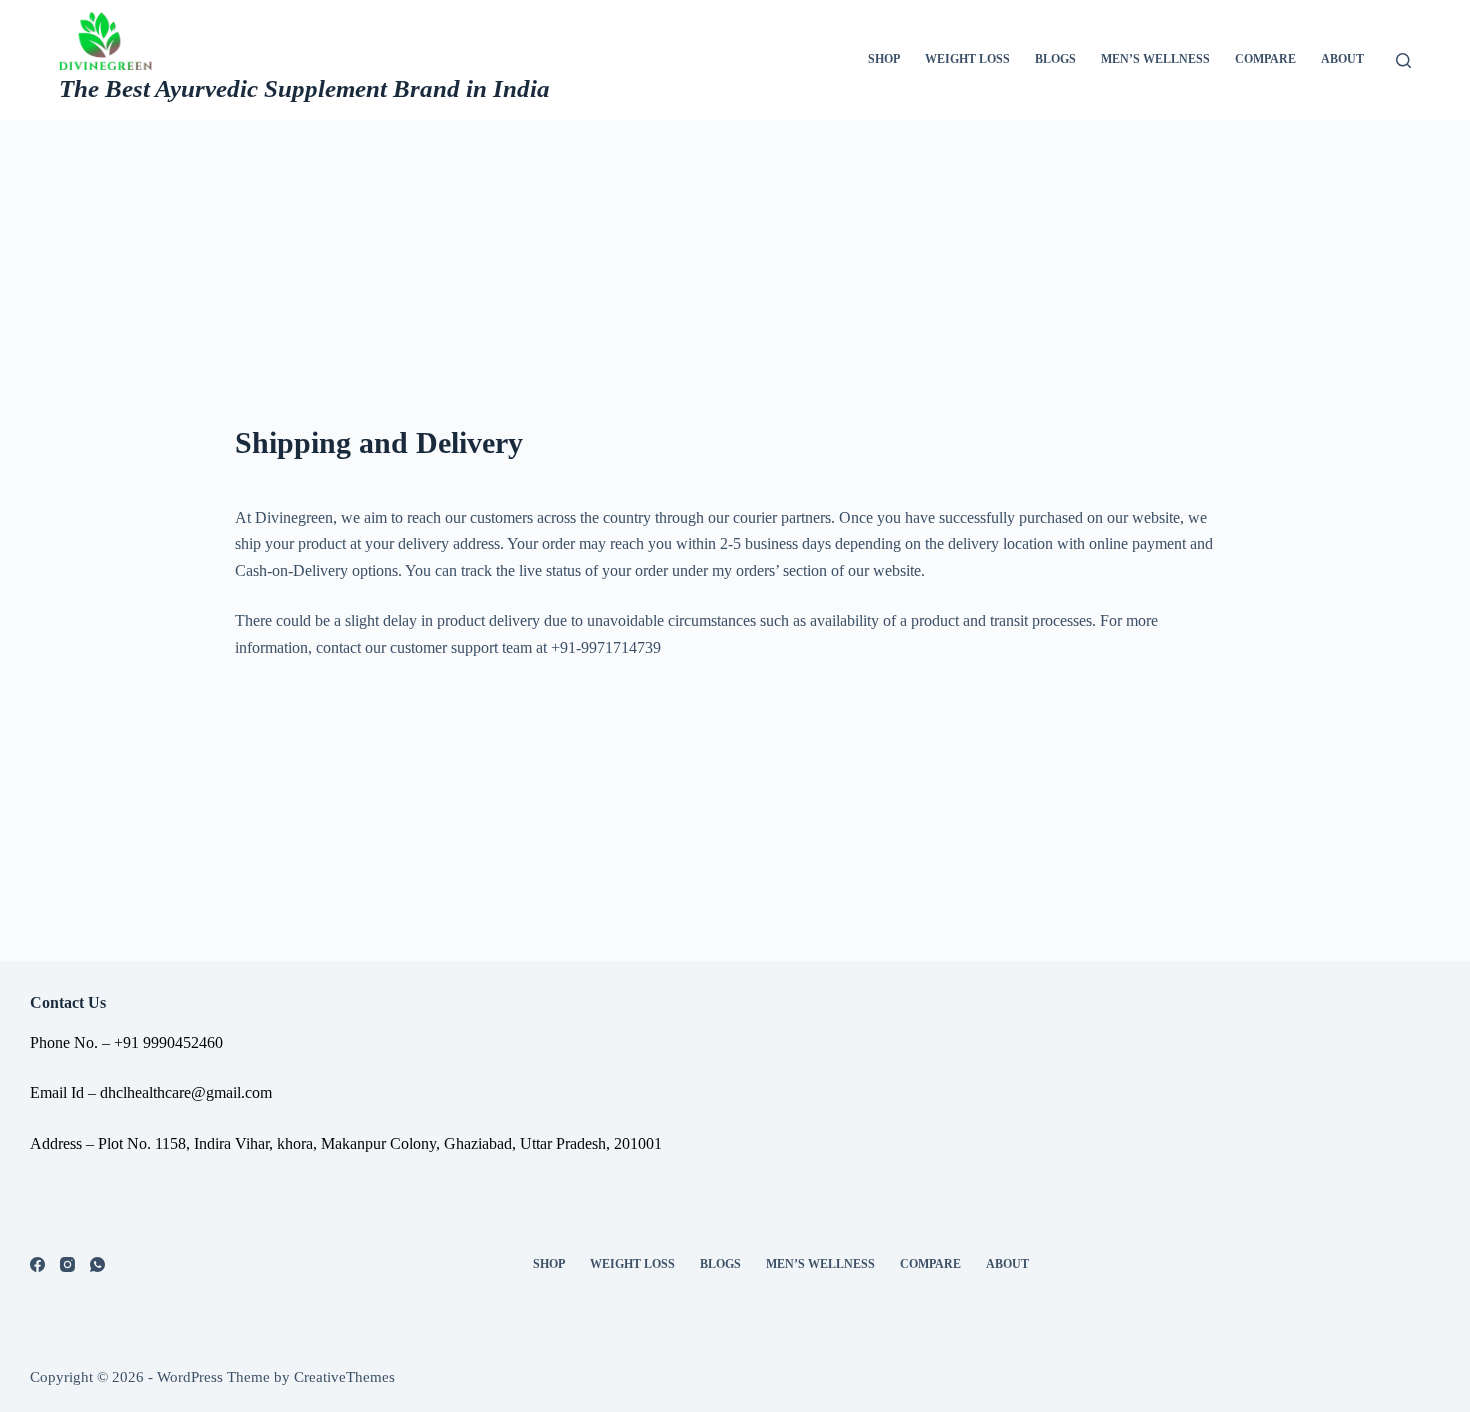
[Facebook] (37, 1264)
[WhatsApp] (97, 1264)
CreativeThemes (344, 1377)
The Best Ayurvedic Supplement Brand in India (304, 88)
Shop (884, 59)
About (1342, 59)
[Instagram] (67, 1264)
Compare (1265, 59)
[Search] (1403, 60)
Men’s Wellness (1155, 59)
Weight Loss (967, 59)
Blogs (1055, 59)
